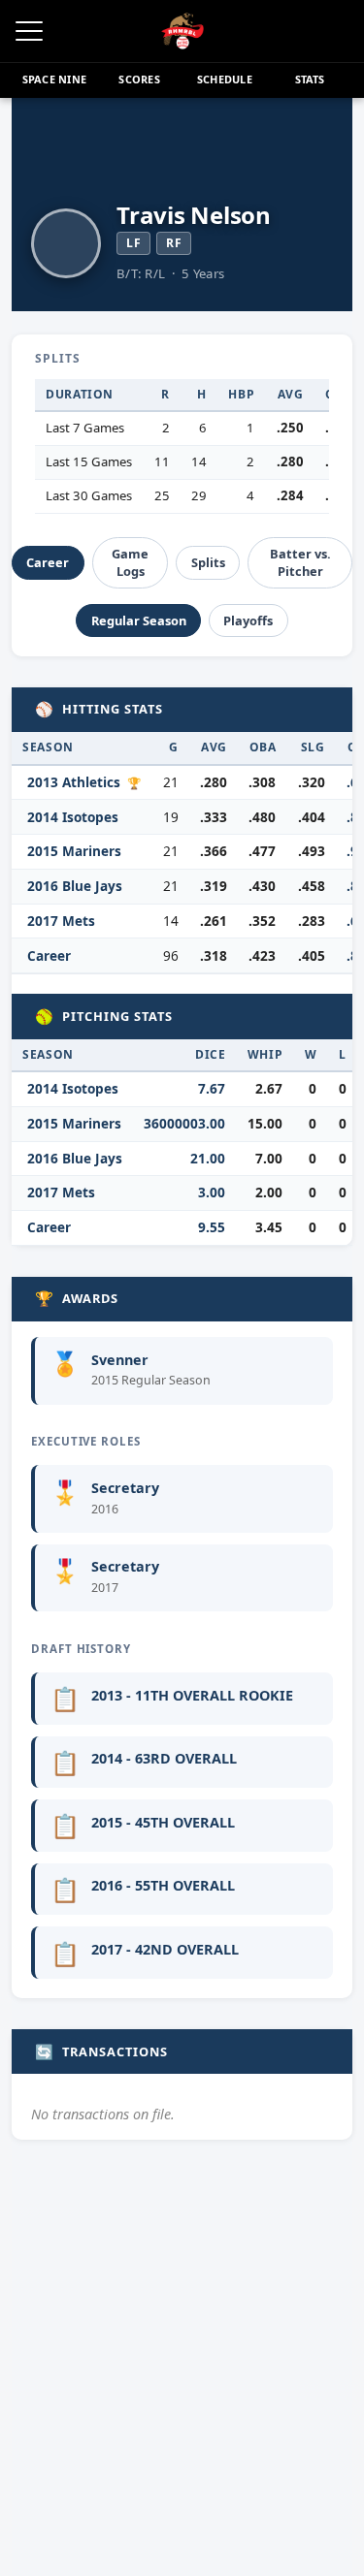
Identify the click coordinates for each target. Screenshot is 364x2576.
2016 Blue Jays (75, 886)
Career (48, 562)
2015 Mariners (74, 851)
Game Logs (130, 562)
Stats (310, 79)
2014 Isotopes (73, 817)
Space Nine (54, 79)
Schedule (225, 79)
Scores (139, 79)
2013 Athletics (74, 782)
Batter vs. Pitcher (300, 562)
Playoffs (248, 620)
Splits (208, 562)
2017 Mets (61, 921)
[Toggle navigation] (29, 31)
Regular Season (139, 620)
